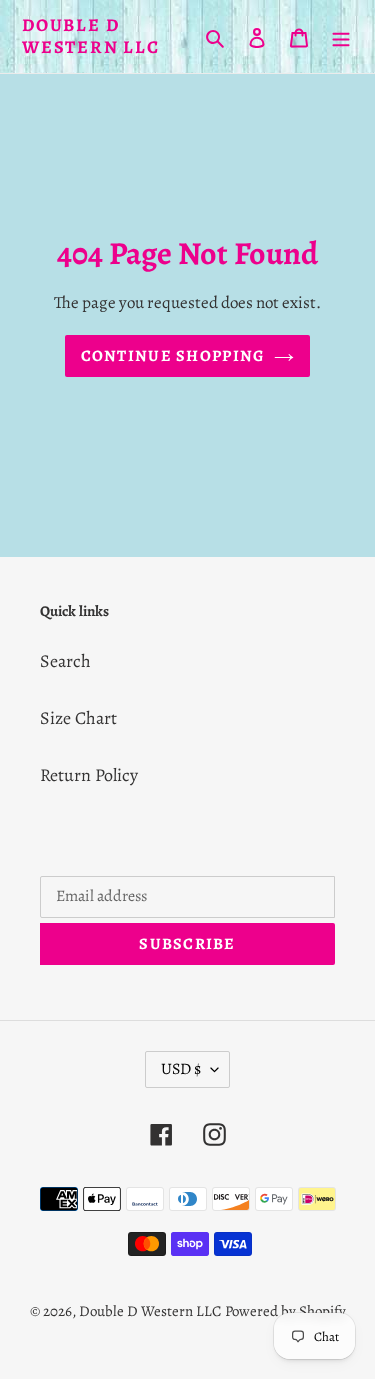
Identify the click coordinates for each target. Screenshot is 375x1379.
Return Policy (89, 775)
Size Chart (78, 718)
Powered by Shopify (285, 1311)
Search (65, 661)
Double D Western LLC (91, 36)
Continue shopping (173, 356)
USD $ (181, 1069)
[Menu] (341, 36)
